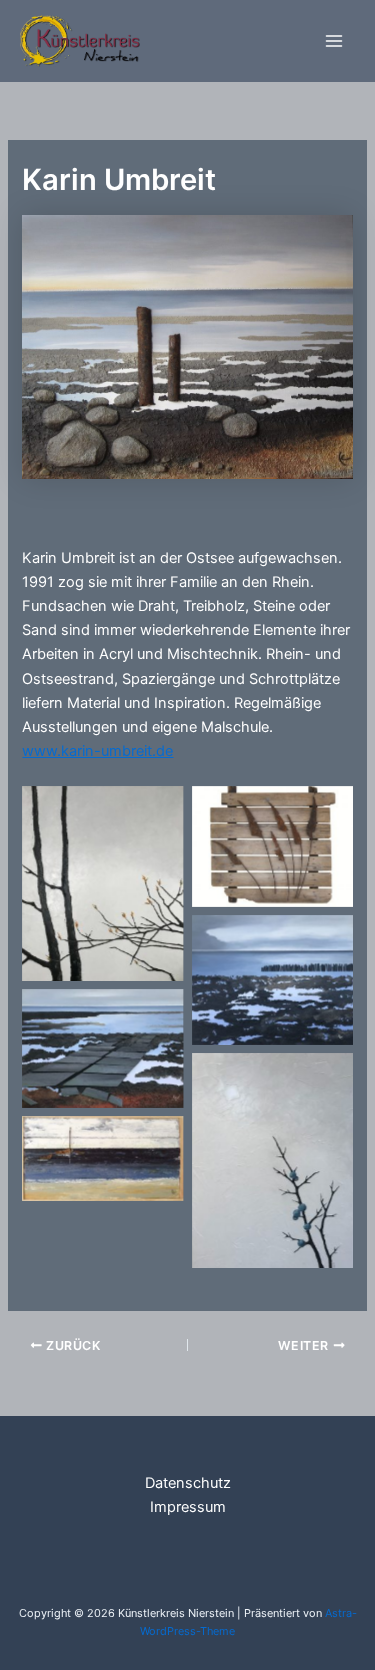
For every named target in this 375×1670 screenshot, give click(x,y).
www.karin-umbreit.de (97, 751)
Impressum (188, 1507)
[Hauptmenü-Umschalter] (334, 41)
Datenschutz (188, 1483)
